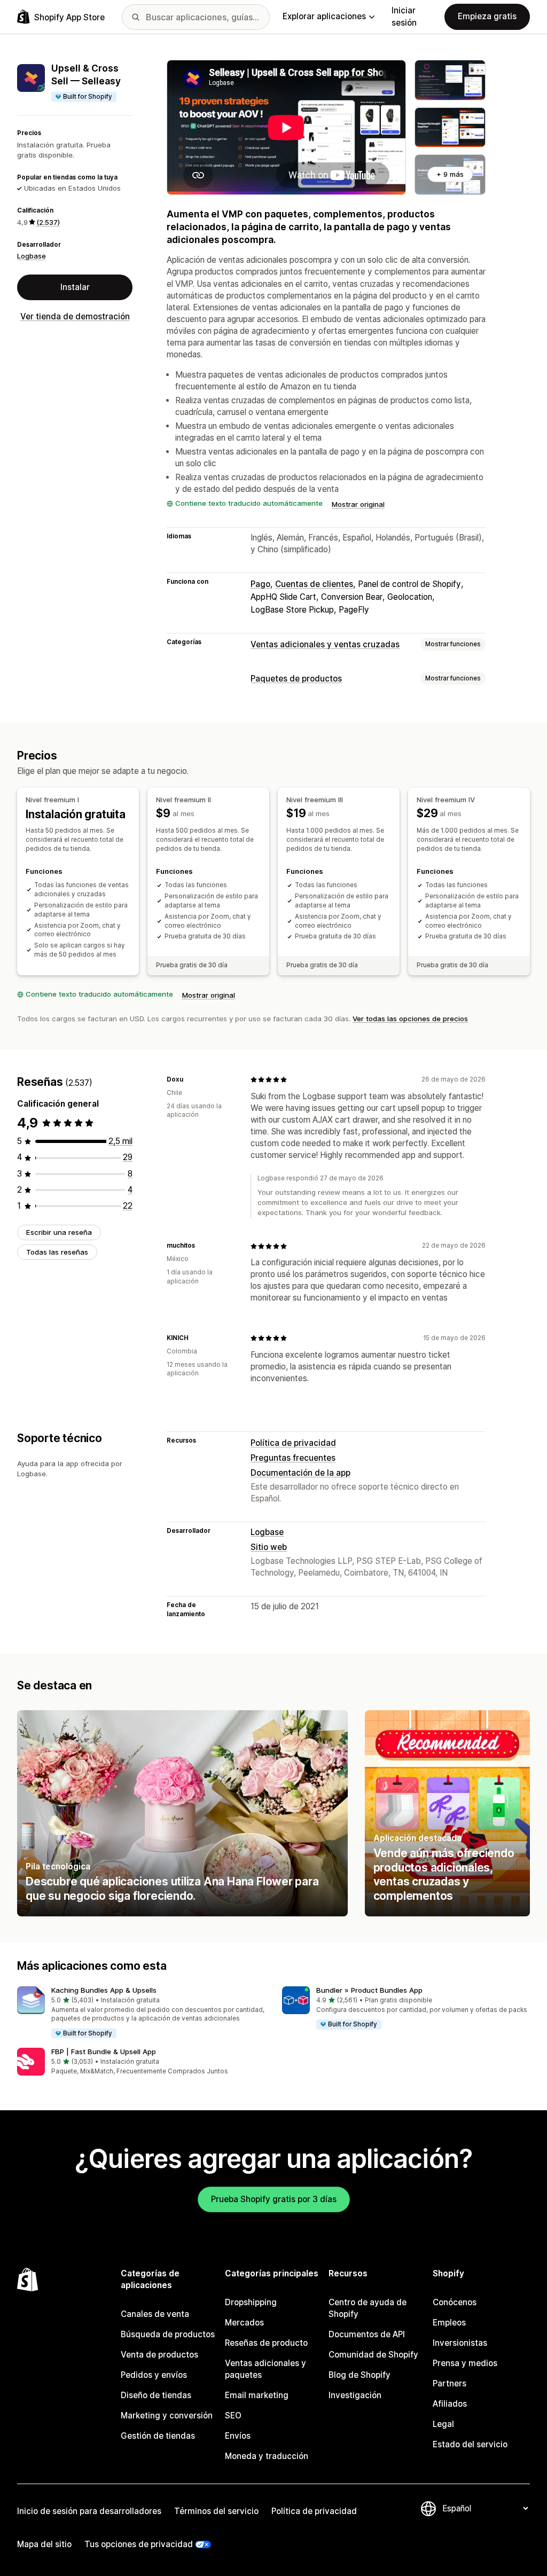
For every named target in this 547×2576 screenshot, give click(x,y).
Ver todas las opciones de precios (410, 1019)
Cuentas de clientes (314, 584)
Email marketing (257, 2395)
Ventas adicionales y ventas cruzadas (325, 644)
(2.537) (48, 222)
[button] (141, 2013)
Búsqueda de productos (168, 2334)
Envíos (238, 2436)
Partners (450, 2383)
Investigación (355, 2395)
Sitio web (269, 1547)
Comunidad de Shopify (373, 2355)
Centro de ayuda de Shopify (368, 2308)
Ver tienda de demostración (75, 316)
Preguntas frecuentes (293, 1458)
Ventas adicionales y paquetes (265, 2369)
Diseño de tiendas (156, 2395)
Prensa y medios (465, 2363)
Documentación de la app (300, 1473)
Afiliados (450, 2404)
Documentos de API (367, 2334)
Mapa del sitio (44, 2544)
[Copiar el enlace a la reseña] (190, 1079)
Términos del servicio (216, 2511)
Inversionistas (460, 2343)
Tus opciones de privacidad (139, 2544)
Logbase (32, 256)
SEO (233, 2416)
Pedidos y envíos (154, 2375)
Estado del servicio (470, 2444)
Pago (260, 584)
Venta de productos (159, 2355)
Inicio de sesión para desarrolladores (89, 2511)
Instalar (75, 287)
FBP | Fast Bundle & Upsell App (104, 2052)
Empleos (449, 2323)
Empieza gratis (487, 16)
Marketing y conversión (167, 2416)
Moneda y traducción (267, 2456)
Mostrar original (358, 504)
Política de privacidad (293, 1443)
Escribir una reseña (59, 1232)
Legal (443, 2424)
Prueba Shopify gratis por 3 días (274, 2199)
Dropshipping (251, 2302)
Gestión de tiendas (158, 2436)
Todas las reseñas (57, 1252)
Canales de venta (155, 2314)
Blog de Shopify (360, 2375)
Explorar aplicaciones (324, 16)
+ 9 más (450, 174)
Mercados (244, 2323)
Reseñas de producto (266, 2343)
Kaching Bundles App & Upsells (104, 1990)
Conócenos (455, 2302)
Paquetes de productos (296, 679)
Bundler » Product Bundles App (369, 1990)
